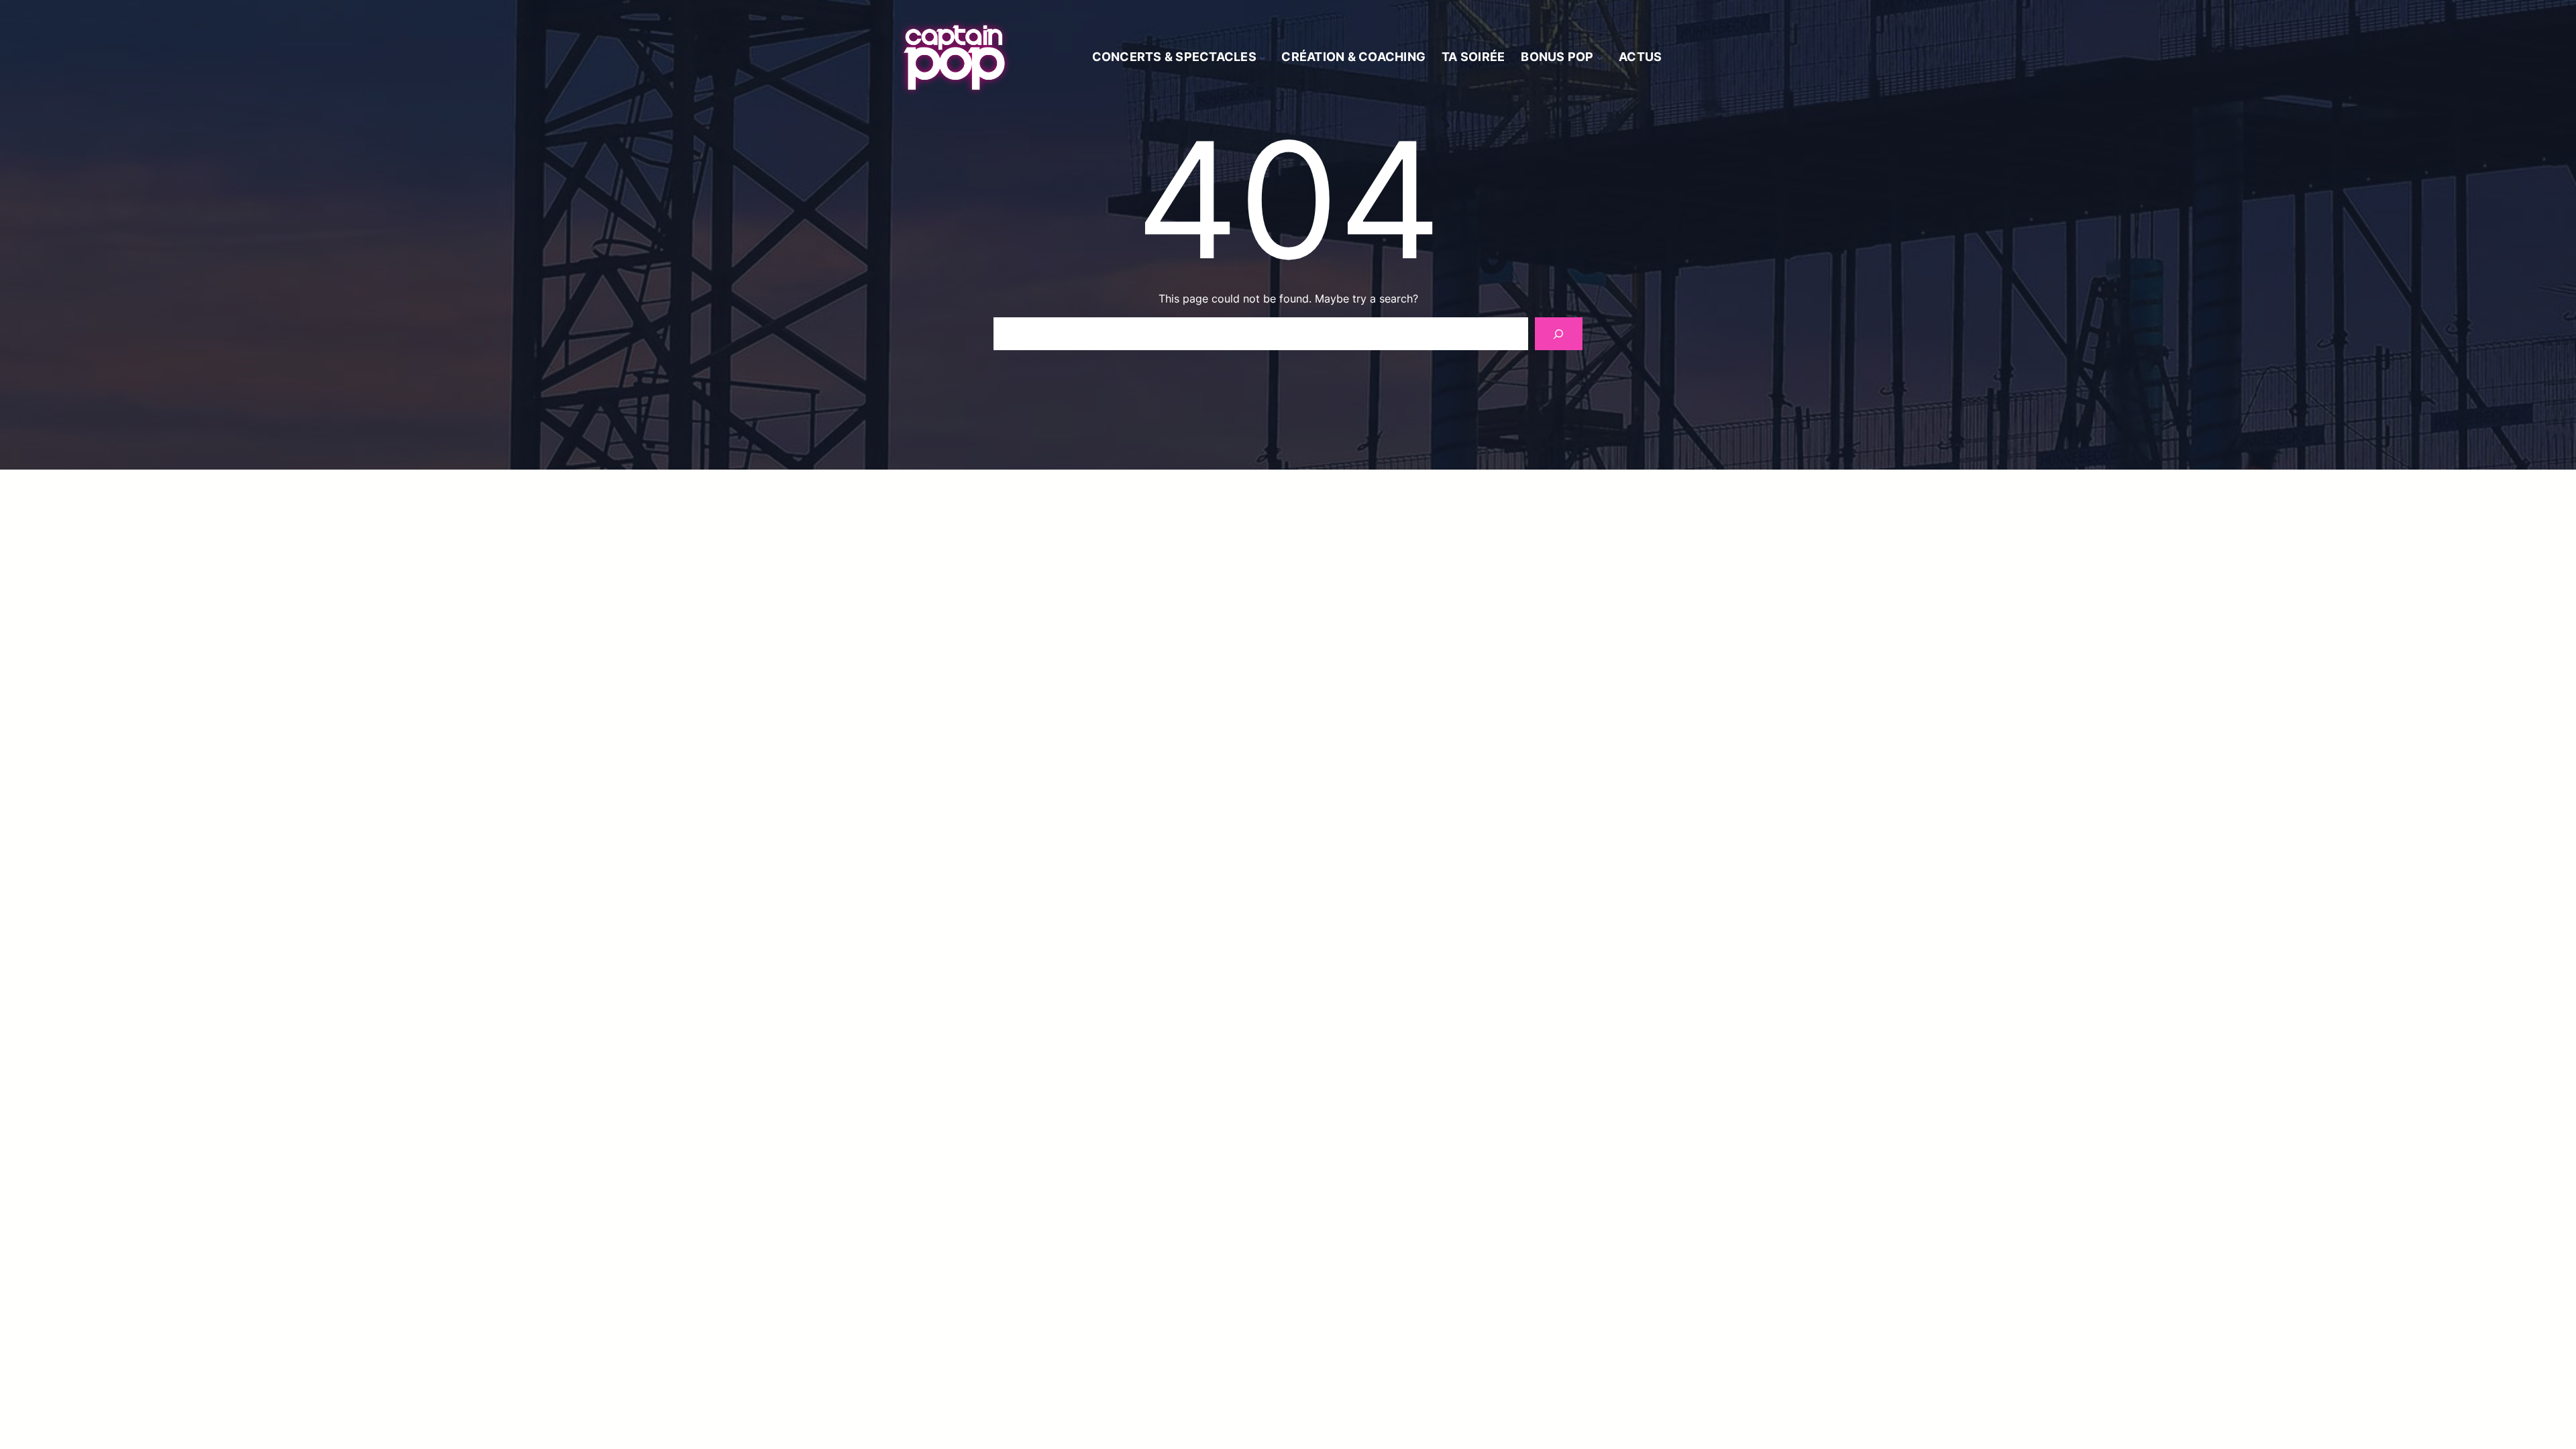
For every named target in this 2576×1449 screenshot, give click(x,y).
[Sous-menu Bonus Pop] (1600, 58)
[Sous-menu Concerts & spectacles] (1263, 58)
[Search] (1559, 334)
